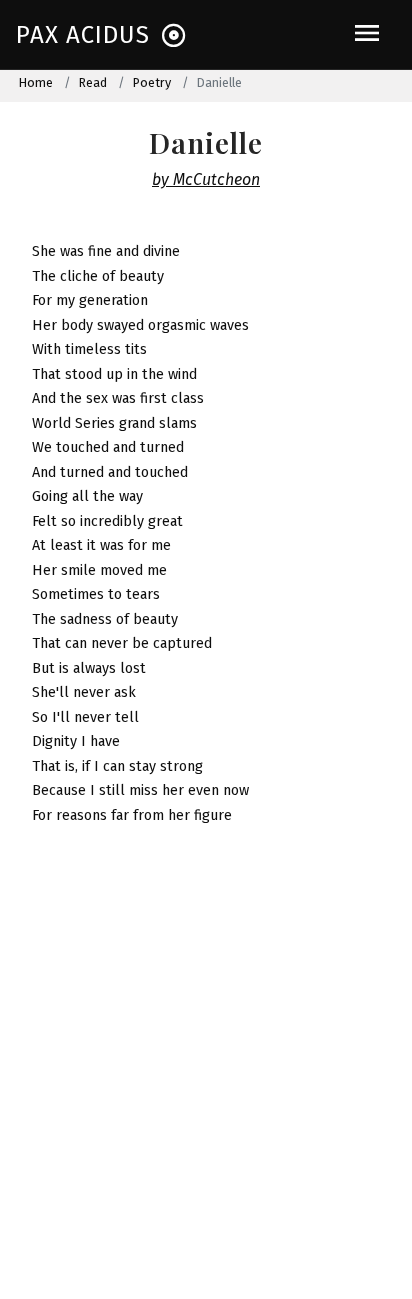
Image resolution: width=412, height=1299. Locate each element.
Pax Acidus (83, 35)
